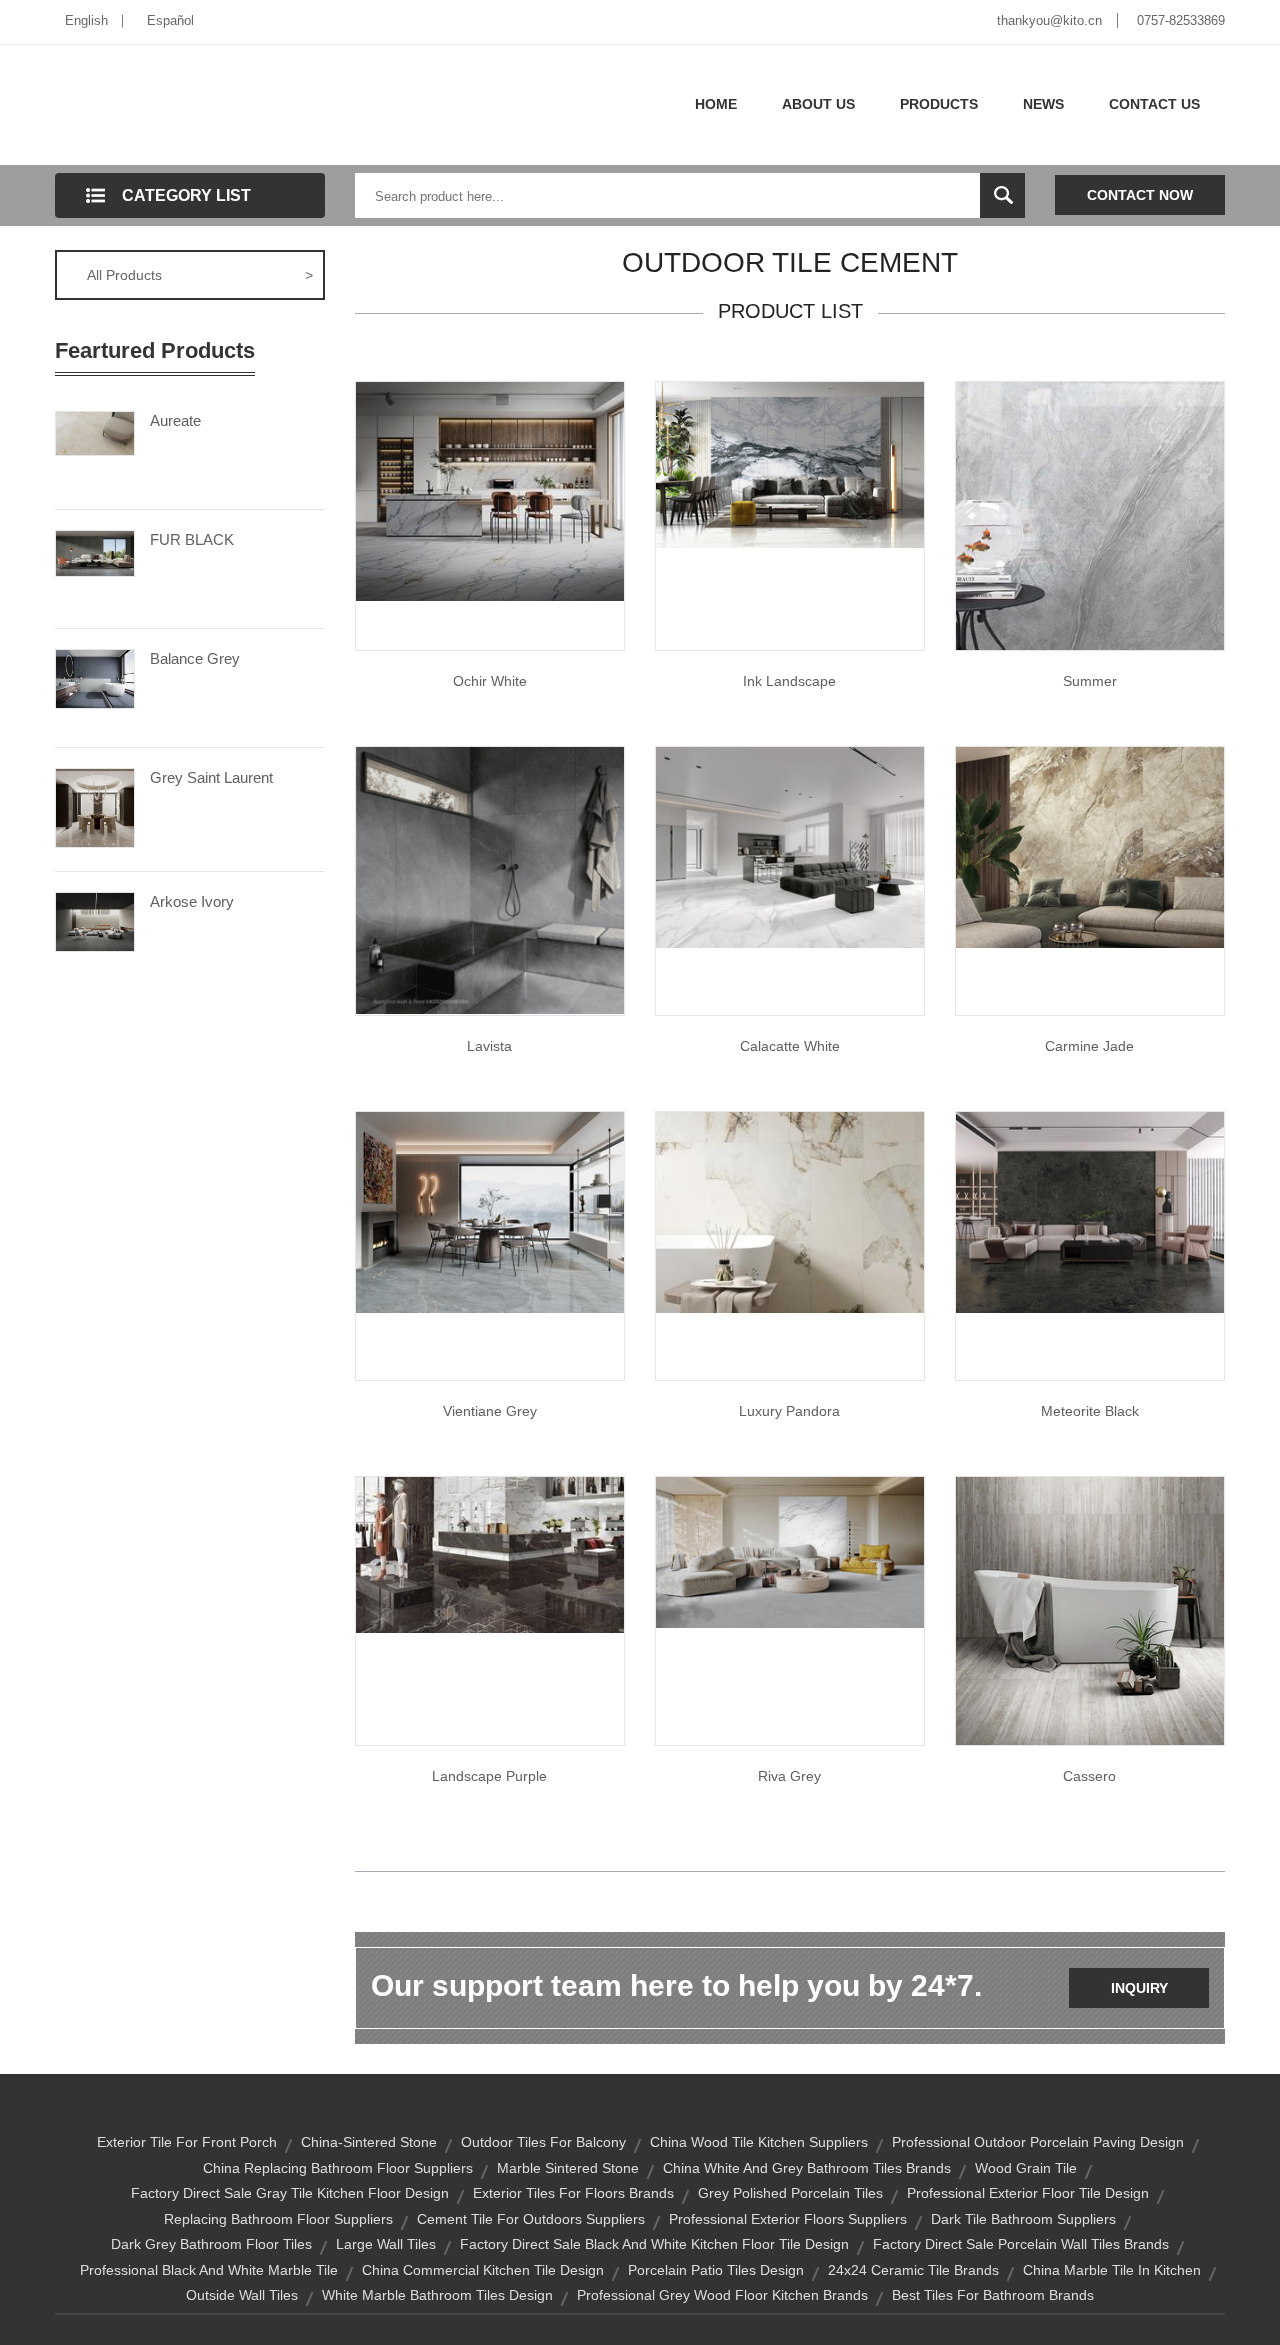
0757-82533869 (1181, 20)
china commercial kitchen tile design (483, 2270)
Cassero (1089, 1776)
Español (170, 20)
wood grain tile (1026, 2168)
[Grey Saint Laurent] (95, 806)
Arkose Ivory (192, 901)
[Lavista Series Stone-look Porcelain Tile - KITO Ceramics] (490, 879)
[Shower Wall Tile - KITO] (490, 1211)
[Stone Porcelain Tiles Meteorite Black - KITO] (1090, 1211)
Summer (1090, 681)
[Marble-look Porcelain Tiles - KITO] (1090, 846)
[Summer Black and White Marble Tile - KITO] (1090, 515)
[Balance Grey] (95, 677)
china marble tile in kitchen (1112, 2270)
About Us (818, 104)
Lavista (489, 1046)
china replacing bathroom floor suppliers (338, 2168)
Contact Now (1140, 195)
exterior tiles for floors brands (573, 2193)
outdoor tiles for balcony (543, 2142)
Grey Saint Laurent (211, 777)
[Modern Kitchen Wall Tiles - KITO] (790, 846)
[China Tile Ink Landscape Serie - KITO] (790, 464)
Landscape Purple (489, 1776)
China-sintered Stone (369, 2142)
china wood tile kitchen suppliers (759, 2142)
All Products (200, 275)
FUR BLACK (192, 539)
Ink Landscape (789, 681)
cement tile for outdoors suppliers (531, 2219)
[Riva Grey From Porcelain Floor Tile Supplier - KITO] (790, 1551)
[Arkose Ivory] (95, 920)
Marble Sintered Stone (568, 2168)
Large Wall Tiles (386, 2244)
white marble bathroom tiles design (437, 2295)
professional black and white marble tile (209, 2270)
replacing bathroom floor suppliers (278, 2219)
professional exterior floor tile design (1028, 2193)
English (86, 20)
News (1043, 104)
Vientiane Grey (490, 1411)
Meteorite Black (1090, 1411)
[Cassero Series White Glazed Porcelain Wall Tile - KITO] (1090, 1610)
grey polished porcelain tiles (790, 2193)
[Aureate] (95, 432)
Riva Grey (789, 1776)
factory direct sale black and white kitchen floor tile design (654, 2244)
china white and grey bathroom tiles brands (807, 2168)
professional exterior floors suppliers (788, 2219)
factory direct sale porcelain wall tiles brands (1021, 2244)
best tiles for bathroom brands (993, 2295)
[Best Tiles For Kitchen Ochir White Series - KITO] (490, 490)
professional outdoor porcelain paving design (1038, 2142)
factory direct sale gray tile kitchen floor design (290, 2193)
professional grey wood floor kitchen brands (722, 2295)
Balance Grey (195, 658)
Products (939, 104)
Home (716, 104)
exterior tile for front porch (187, 2142)
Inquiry (1139, 1988)
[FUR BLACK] (95, 552)
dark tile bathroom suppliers (1023, 2219)
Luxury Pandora (789, 1411)
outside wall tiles (242, 2295)
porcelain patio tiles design (716, 2270)
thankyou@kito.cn (1049, 20)
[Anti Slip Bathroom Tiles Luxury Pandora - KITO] (790, 1211)
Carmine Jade (1089, 1046)
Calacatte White (790, 1046)
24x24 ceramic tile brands (913, 2270)
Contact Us (1154, 104)
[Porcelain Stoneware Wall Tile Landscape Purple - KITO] (490, 1554)
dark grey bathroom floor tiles (211, 2244)
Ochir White (490, 681)
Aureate (175, 420)
